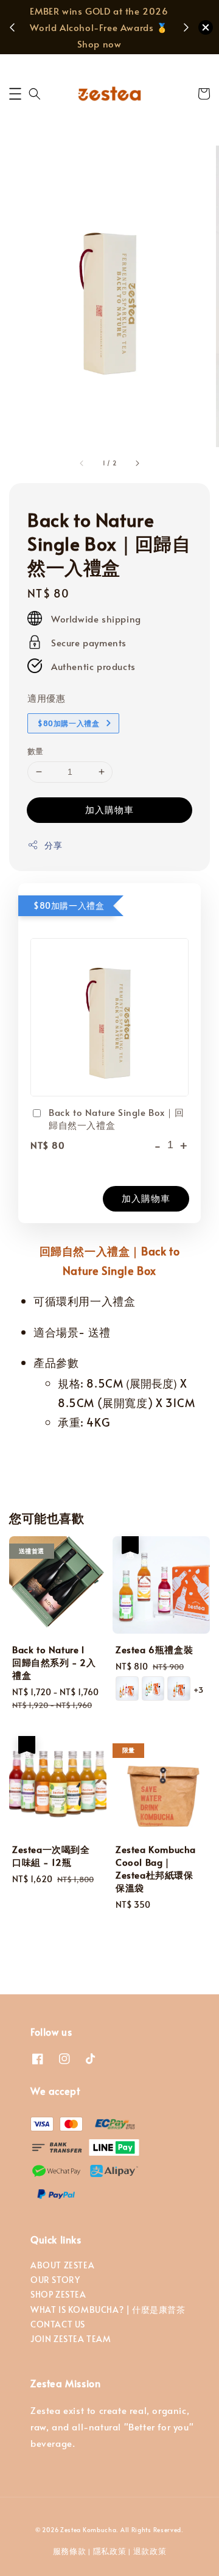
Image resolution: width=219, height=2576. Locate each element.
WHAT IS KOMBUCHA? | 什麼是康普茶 (108, 2310)
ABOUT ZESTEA (62, 2265)
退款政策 (150, 2551)
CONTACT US (58, 2324)
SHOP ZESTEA (58, 2294)
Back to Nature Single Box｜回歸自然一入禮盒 (116, 1118)
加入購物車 (109, 809)
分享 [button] (53, 845)
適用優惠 (46, 698)
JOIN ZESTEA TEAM (71, 2339)
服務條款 (70, 2551)
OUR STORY (55, 2280)
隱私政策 (110, 2551)
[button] (15, 94)
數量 (36, 751)
